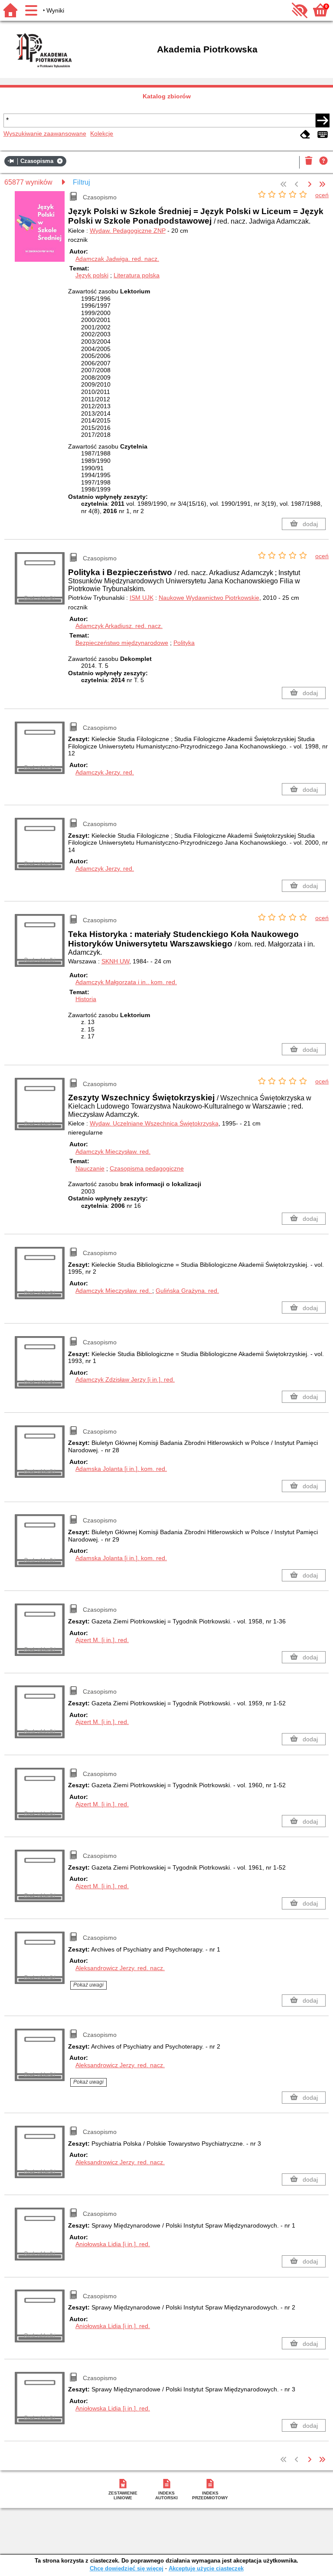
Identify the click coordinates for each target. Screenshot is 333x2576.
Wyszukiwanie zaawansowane (45, 133)
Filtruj (82, 182)
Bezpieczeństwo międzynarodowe (122, 643)
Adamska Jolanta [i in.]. (121, 1469)
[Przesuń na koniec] (322, 185)
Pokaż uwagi (88, 1985)
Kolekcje (102, 133)
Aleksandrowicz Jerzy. (120, 1968)
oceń (322, 195)
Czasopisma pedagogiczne (147, 1168)
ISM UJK (142, 598)
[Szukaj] (323, 120)
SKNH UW (115, 961)
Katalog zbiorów (167, 96)
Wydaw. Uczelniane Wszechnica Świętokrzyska (154, 1123)
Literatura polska (137, 275)
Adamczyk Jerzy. (105, 772)
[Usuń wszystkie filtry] (309, 162)
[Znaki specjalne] (323, 135)
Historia (86, 999)
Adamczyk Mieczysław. (113, 1151)
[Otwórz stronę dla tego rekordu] (41, 231)
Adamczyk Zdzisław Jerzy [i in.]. (125, 1379)
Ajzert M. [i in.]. (102, 1640)
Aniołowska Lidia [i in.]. (113, 2244)
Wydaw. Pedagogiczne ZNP (128, 231)
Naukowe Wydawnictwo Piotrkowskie (209, 598)
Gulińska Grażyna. (187, 1291)
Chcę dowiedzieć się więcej (127, 2568)
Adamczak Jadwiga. (117, 259)
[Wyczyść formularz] (305, 135)
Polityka (184, 643)
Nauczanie (90, 1168)
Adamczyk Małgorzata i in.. (126, 982)
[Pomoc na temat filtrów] (323, 162)
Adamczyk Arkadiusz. (119, 626)
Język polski (92, 275)
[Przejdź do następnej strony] (310, 185)
